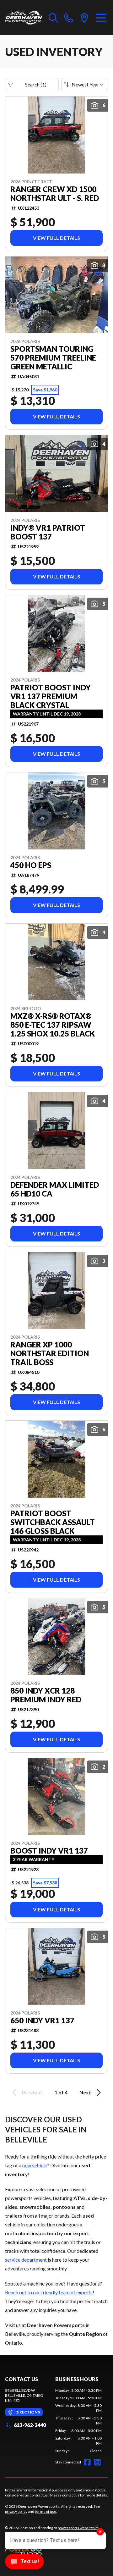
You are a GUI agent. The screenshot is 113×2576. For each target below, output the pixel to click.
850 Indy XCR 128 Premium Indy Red (46, 1695)
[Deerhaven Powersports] (24, 18)
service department (26, 2260)
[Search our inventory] (53, 18)
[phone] (69, 18)
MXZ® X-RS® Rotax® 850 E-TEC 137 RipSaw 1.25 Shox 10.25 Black (53, 1025)
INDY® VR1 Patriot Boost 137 (48, 532)
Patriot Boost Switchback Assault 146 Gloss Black (53, 1522)
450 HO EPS (31, 865)
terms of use (46, 2511)
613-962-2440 (30, 2425)
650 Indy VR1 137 (42, 2020)
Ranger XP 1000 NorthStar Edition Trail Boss (50, 1353)
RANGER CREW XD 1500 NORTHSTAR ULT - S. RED (55, 194)
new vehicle (35, 2165)
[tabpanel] (78, 2421)
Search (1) (36, 84)
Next (85, 2092)
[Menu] (101, 18)
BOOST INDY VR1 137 (49, 1851)
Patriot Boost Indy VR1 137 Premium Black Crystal (51, 696)
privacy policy (16, 2511)
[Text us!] (24, 2562)
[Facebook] (87, 2462)
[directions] (84, 18)
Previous (32, 2092)
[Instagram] (97, 2462)
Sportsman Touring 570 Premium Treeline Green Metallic (53, 358)
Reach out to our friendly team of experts (49, 2292)
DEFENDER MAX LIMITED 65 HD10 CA (55, 1189)
